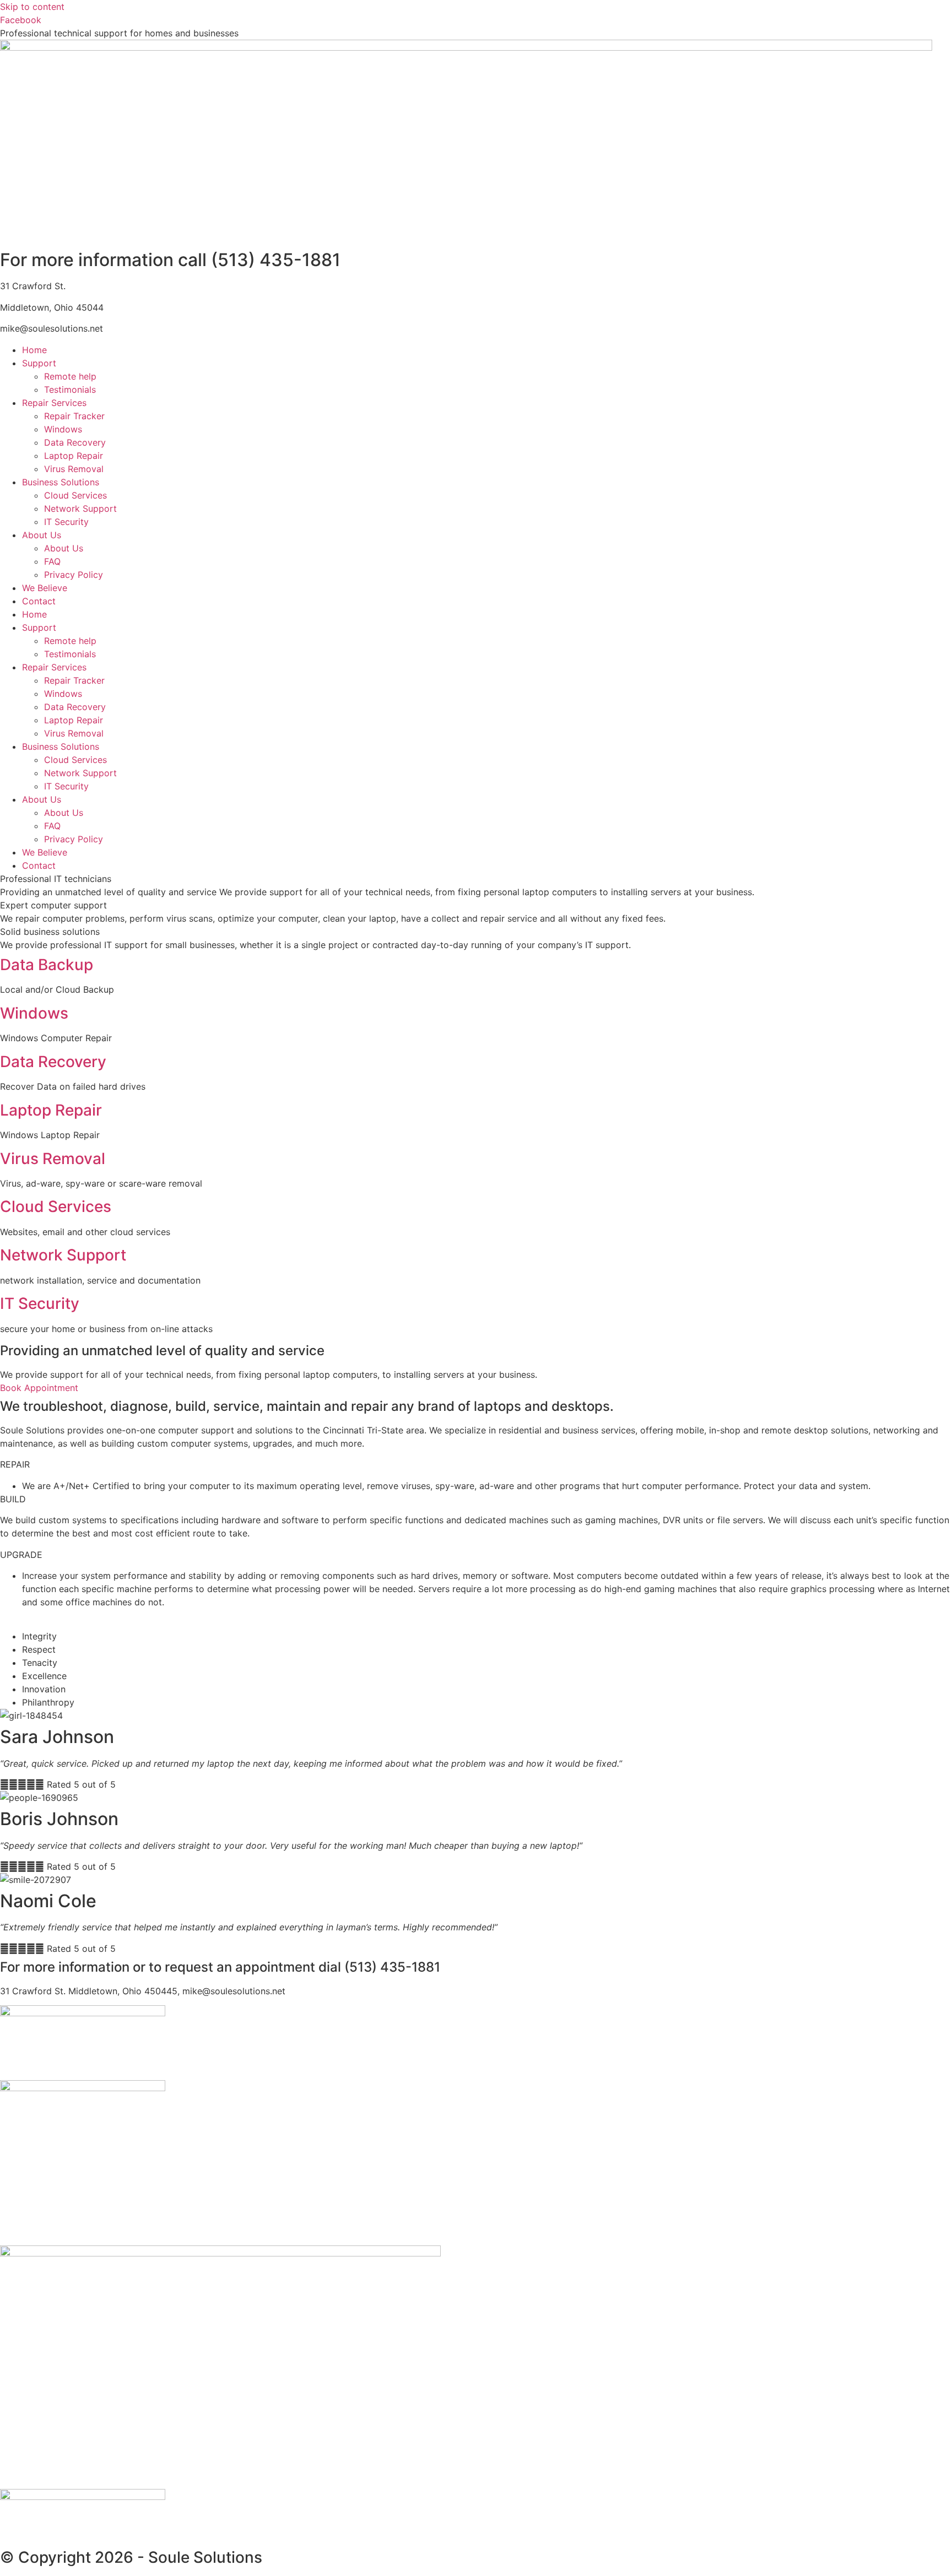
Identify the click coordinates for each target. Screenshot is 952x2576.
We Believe (45, 588)
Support (39, 363)
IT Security (66, 522)
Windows (63, 429)
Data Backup (47, 965)
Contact (39, 601)
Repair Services (54, 403)
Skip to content (32, 7)
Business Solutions (61, 482)
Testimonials (70, 389)
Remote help (70, 376)
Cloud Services (75, 495)
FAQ (52, 561)
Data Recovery (75, 442)
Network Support (80, 508)
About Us (42, 535)
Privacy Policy (74, 575)
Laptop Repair (74, 456)
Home (34, 350)
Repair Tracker (74, 416)
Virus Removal (74, 469)
